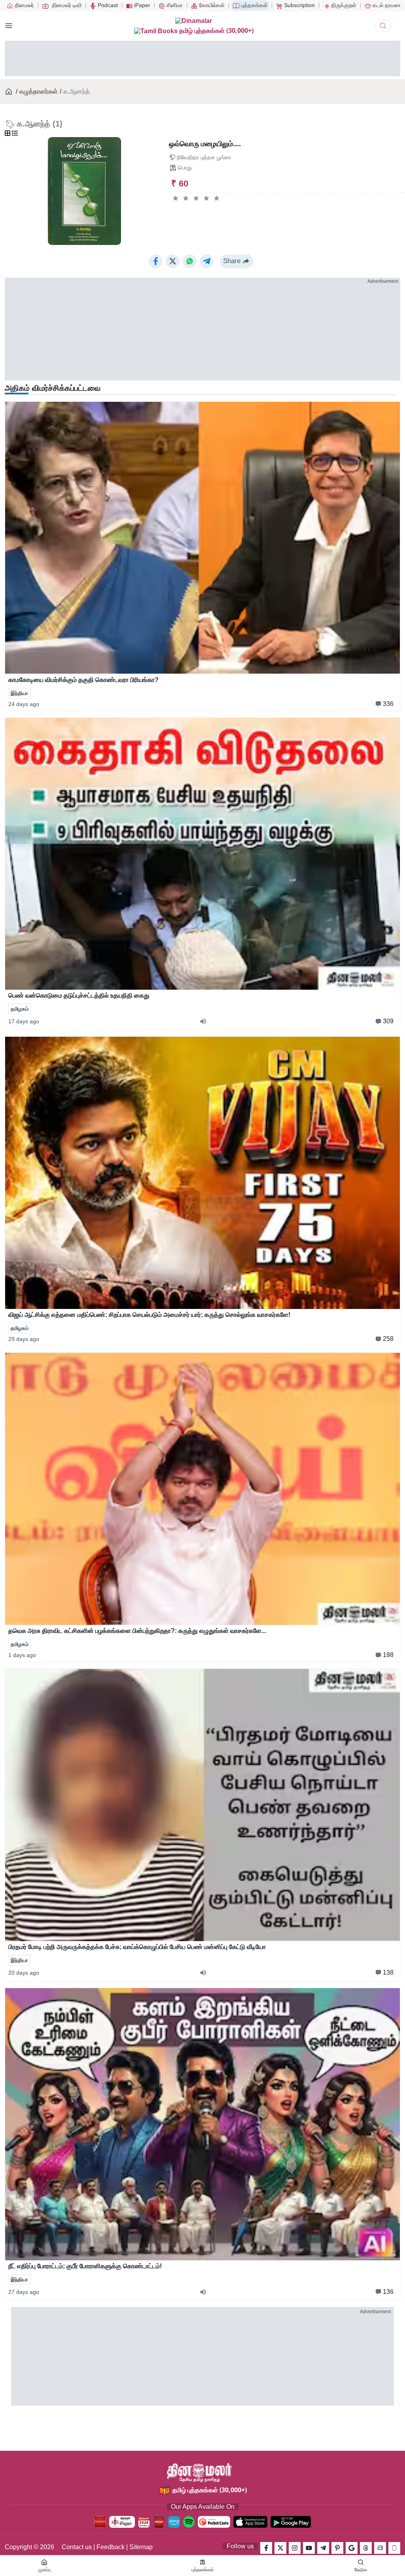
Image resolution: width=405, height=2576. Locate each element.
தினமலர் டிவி (66, 5)
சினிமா (174, 5)
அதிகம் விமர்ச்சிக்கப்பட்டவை (53, 388)
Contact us (77, 2547)
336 (388, 704)
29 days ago (24, 1339)
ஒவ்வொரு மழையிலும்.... (205, 144)
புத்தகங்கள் (254, 5)
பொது (185, 168)
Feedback (111, 2547)
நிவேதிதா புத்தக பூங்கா (204, 157)
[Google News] (352, 2548)
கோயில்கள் (211, 5)
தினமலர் (24, 5)
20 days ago (24, 1973)
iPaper (141, 5)
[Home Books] (9, 92)
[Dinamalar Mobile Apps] (394, 2548)
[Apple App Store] (250, 2522)
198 (388, 1655)
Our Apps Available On (203, 2507)
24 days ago (24, 704)
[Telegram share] (207, 261)
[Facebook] (266, 2548)
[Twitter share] (173, 261)
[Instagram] (295, 2548)
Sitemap (141, 2547)
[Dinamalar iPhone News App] (159, 2522)
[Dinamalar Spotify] (189, 2522)
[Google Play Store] (291, 2522)
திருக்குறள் (343, 5)
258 (388, 1339)
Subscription (299, 5)
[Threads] (366, 2548)
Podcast (107, 5)
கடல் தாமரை (386, 5)
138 (388, 1972)
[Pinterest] (337, 2548)
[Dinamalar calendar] (144, 2522)
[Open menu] (9, 26)
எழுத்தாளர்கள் (39, 91)
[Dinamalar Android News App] (100, 2522)
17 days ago (24, 1021)
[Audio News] (206, 1021)
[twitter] (280, 2548)
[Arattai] (380, 2548)
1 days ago (22, 1655)
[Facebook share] (156, 261)
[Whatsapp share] (190, 261)
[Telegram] (323, 2548)
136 (388, 2292)
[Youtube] (309, 2548)
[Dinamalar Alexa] (174, 2522)
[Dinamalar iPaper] (122, 2522)
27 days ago (24, 2292)
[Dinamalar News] (202, 538)
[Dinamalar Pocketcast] (214, 2522)
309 (388, 1021)
